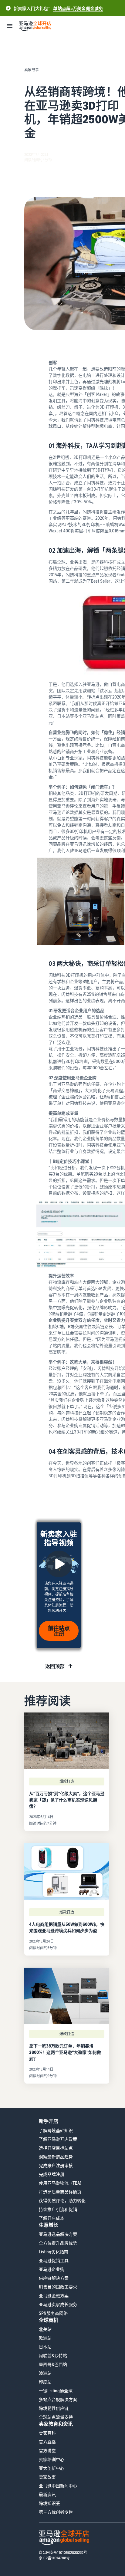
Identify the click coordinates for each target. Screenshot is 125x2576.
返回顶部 (55, 1666)
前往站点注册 (59, 1631)
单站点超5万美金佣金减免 (78, 8)
